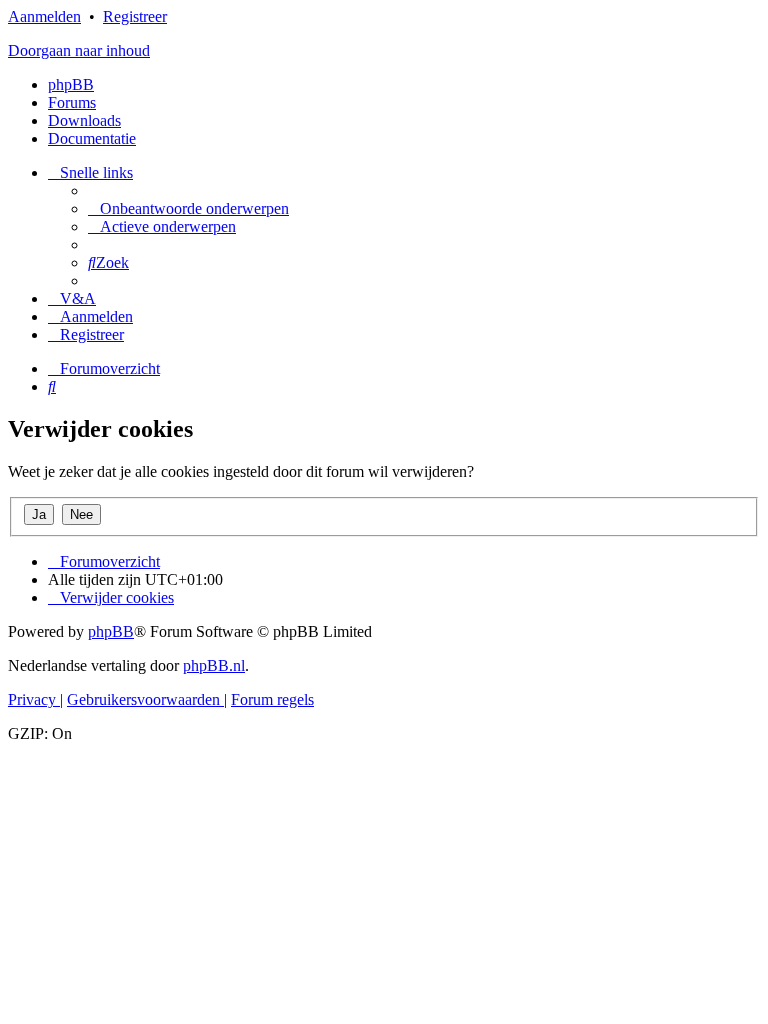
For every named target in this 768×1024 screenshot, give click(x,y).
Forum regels (272, 699)
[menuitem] (188, 208)
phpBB (71, 84)
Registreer (135, 16)
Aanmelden (44, 16)
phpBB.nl (214, 665)
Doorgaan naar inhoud (79, 50)
